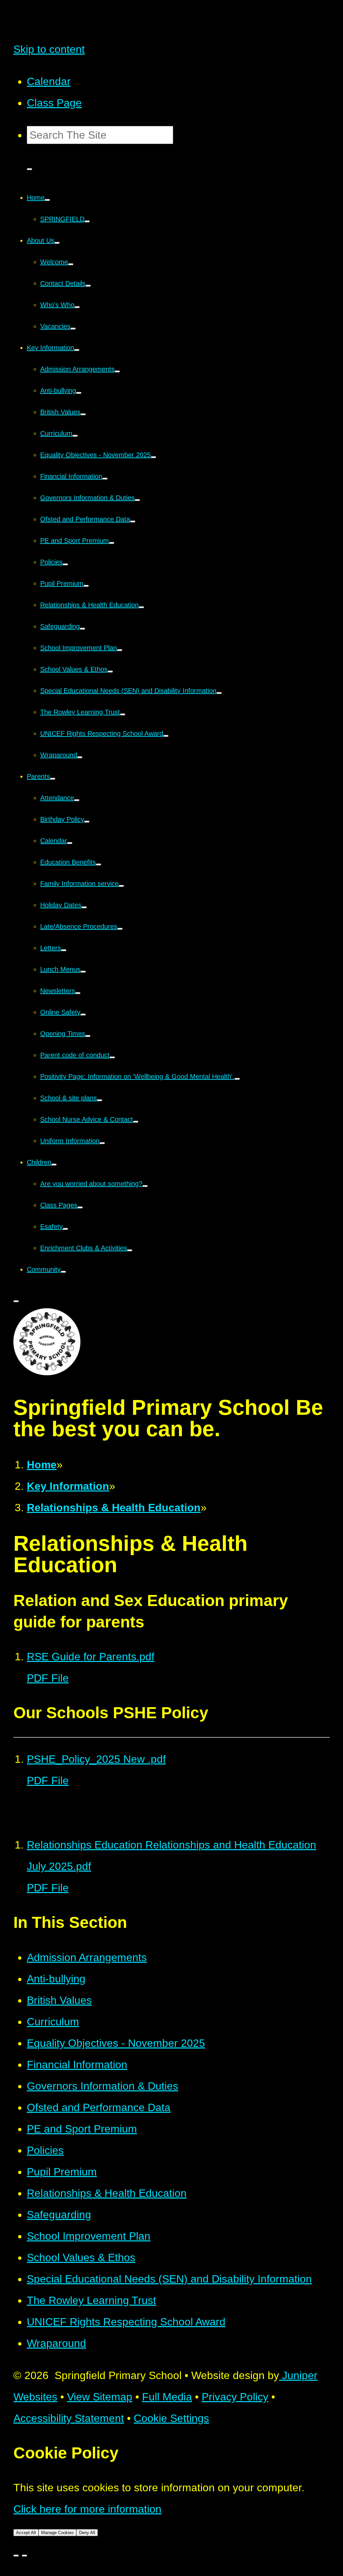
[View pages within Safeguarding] (82, 629)
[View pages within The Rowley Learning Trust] (123, 714)
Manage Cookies (57, 2533)
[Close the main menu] (16, 1301)
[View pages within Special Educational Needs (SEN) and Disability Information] (219, 693)
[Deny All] (24, 2556)
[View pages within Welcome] (71, 264)
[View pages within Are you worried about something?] (145, 1186)
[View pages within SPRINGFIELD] (87, 221)
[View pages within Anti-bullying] (79, 393)
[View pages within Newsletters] (78, 993)
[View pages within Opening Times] (88, 1036)
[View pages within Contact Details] (88, 286)
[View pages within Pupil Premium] (86, 586)
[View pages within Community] (63, 1272)
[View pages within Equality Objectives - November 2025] (153, 457)
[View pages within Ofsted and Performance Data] (133, 521)
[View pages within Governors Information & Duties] (137, 500)
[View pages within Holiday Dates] (84, 907)
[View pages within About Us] (57, 243)
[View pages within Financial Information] (105, 479)
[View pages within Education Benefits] (98, 864)
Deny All (87, 2533)
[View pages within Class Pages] (80, 1207)
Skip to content (49, 49)
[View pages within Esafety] (65, 1229)
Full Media (167, 2397)
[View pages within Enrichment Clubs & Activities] (130, 1250)
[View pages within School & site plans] (99, 1100)
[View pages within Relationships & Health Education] (141, 607)
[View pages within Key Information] (77, 350)
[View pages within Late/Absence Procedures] (120, 929)
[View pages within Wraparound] (80, 757)
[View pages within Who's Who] (77, 307)
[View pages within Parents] (53, 779)
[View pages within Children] (54, 1165)
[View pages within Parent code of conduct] (112, 1057)
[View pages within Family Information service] (121, 886)
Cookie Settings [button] (171, 2418)
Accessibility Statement (69, 2418)
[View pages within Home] (47, 200)
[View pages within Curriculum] (75, 436)
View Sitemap (100, 2397)
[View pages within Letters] (64, 950)
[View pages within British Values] (83, 414)
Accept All (26, 2533)
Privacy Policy (235, 2397)
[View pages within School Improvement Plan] (120, 650)
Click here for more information (87, 2509)
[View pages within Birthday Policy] (87, 822)
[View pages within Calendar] (70, 843)
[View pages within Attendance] (77, 800)
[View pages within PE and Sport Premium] (112, 543)
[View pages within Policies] (65, 564)
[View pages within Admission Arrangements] (117, 371)
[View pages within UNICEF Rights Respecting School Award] (166, 736)
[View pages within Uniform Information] (102, 1143)
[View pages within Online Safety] (83, 1015)
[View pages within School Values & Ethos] (110, 672)
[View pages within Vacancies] (73, 329)
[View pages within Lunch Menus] (83, 972)
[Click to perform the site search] (29, 169)
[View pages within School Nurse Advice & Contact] (136, 1122)
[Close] (16, 2556)
